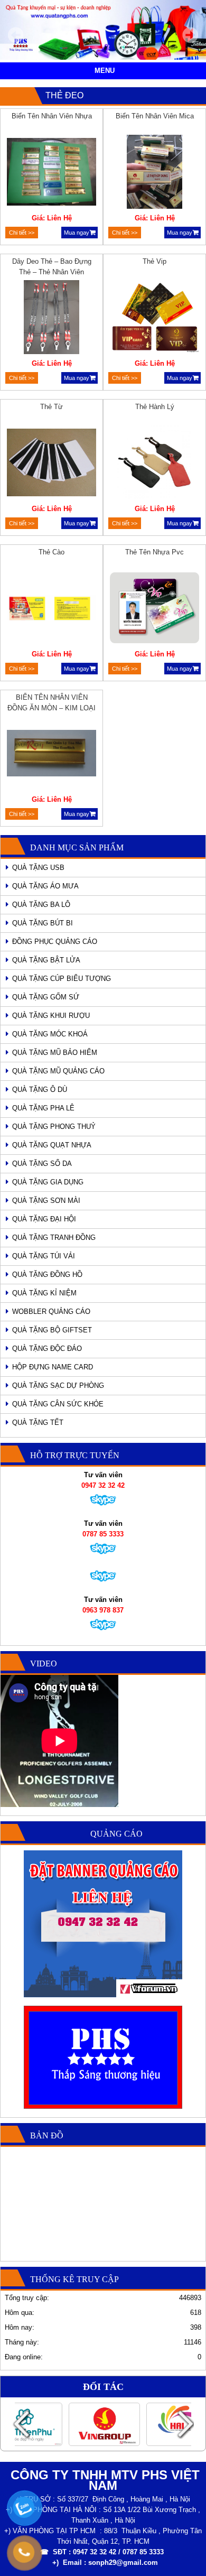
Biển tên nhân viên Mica (155, 116)
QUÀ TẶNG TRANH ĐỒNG (54, 1238)
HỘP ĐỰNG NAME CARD (53, 1367)
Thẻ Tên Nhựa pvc (154, 552)
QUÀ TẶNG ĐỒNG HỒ (47, 1275)
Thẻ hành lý (155, 407)
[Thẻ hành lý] (155, 464)
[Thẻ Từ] (52, 464)
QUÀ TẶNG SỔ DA (42, 1164)
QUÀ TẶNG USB (38, 868)
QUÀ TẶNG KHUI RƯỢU (51, 1016)
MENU (105, 71)
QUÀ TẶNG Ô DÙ (40, 1090)
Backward (21, 2424)
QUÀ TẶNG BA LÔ (41, 905)
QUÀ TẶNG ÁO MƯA (45, 886)
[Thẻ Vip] (155, 319)
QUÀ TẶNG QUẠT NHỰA (52, 1145)
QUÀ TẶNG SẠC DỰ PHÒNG (58, 1386)
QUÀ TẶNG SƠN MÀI (46, 1201)
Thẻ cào (51, 552)
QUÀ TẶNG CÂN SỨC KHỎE (58, 1404)
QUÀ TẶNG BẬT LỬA (46, 960)
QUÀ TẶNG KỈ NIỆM (44, 1293)
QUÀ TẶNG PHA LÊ (43, 1108)
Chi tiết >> (22, 233)
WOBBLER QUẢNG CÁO (51, 1312)
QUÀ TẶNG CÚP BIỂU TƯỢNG (62, 979)
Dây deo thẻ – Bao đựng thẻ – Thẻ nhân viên (52, 267)
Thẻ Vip (154, 261)
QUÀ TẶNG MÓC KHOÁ (50, 1034)
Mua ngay (77, 233)
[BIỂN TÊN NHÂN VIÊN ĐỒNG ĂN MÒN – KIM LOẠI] (52, 755)
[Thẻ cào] (52, 609)
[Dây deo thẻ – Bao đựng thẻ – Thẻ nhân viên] (52, 319)
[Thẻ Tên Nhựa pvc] (155, 609)
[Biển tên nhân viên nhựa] (52, 173)
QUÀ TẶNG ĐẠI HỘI (44, 1219)
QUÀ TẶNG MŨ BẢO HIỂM (55, 1053)
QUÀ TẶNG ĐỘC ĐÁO (47, 1349)
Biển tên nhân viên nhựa (52, 116)
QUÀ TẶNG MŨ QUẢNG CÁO (58, 1071)
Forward (185, 2424)
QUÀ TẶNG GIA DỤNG (48, 1182)
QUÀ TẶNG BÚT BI (43, 923)
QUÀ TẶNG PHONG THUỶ (54, 1127)
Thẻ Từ (51, 407)
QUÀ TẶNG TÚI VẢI (44, 1256)
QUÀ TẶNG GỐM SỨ (46, 997)
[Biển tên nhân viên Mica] (155, 173)
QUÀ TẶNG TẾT (38, 1423)
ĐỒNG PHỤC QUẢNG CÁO (55, 942)
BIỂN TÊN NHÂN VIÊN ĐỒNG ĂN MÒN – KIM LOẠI (51, 703)
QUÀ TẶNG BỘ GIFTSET (52, 1330)
